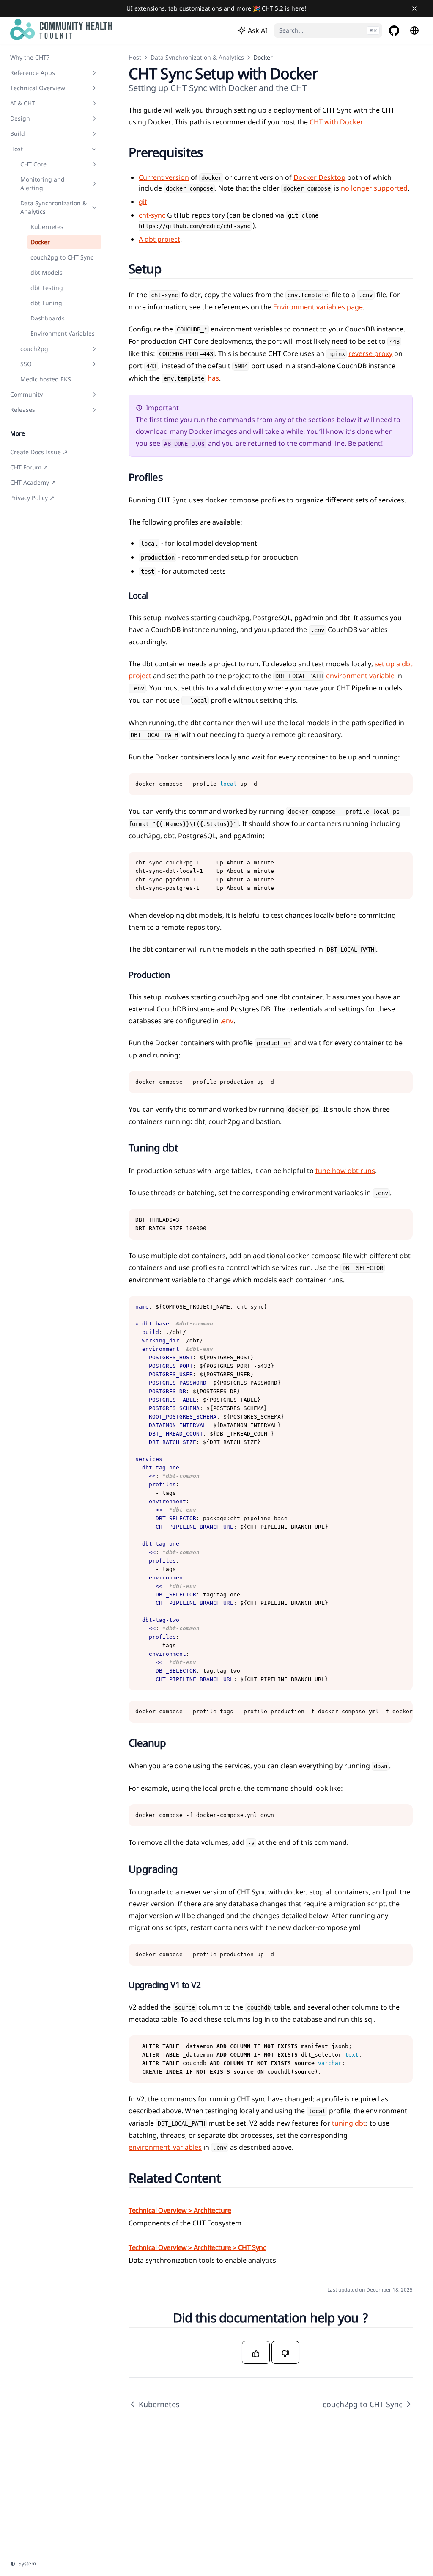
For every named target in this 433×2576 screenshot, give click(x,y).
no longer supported (374, 188)
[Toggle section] (94, 73)
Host (135, 57)
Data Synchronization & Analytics (197, 57)
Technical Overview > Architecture (180, 2210)
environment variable (360, 676)
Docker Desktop (319, 177)
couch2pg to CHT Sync (363, 2404)
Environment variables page (318, 307)
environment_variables (165, 2147)
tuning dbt (349, 2123)
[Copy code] (402, 784)
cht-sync (152, 215)
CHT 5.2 (273, 8)
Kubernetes (159, 2404)
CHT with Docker (336, 122)
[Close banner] (414, 8)
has (213, 378)
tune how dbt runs (345, 1171)
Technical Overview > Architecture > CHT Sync (197, 2247)
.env (227, 1021)
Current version (164, 177)
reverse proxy (370, 353)
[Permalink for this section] (213, 152)
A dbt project (159, 239)
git (143, 202)
